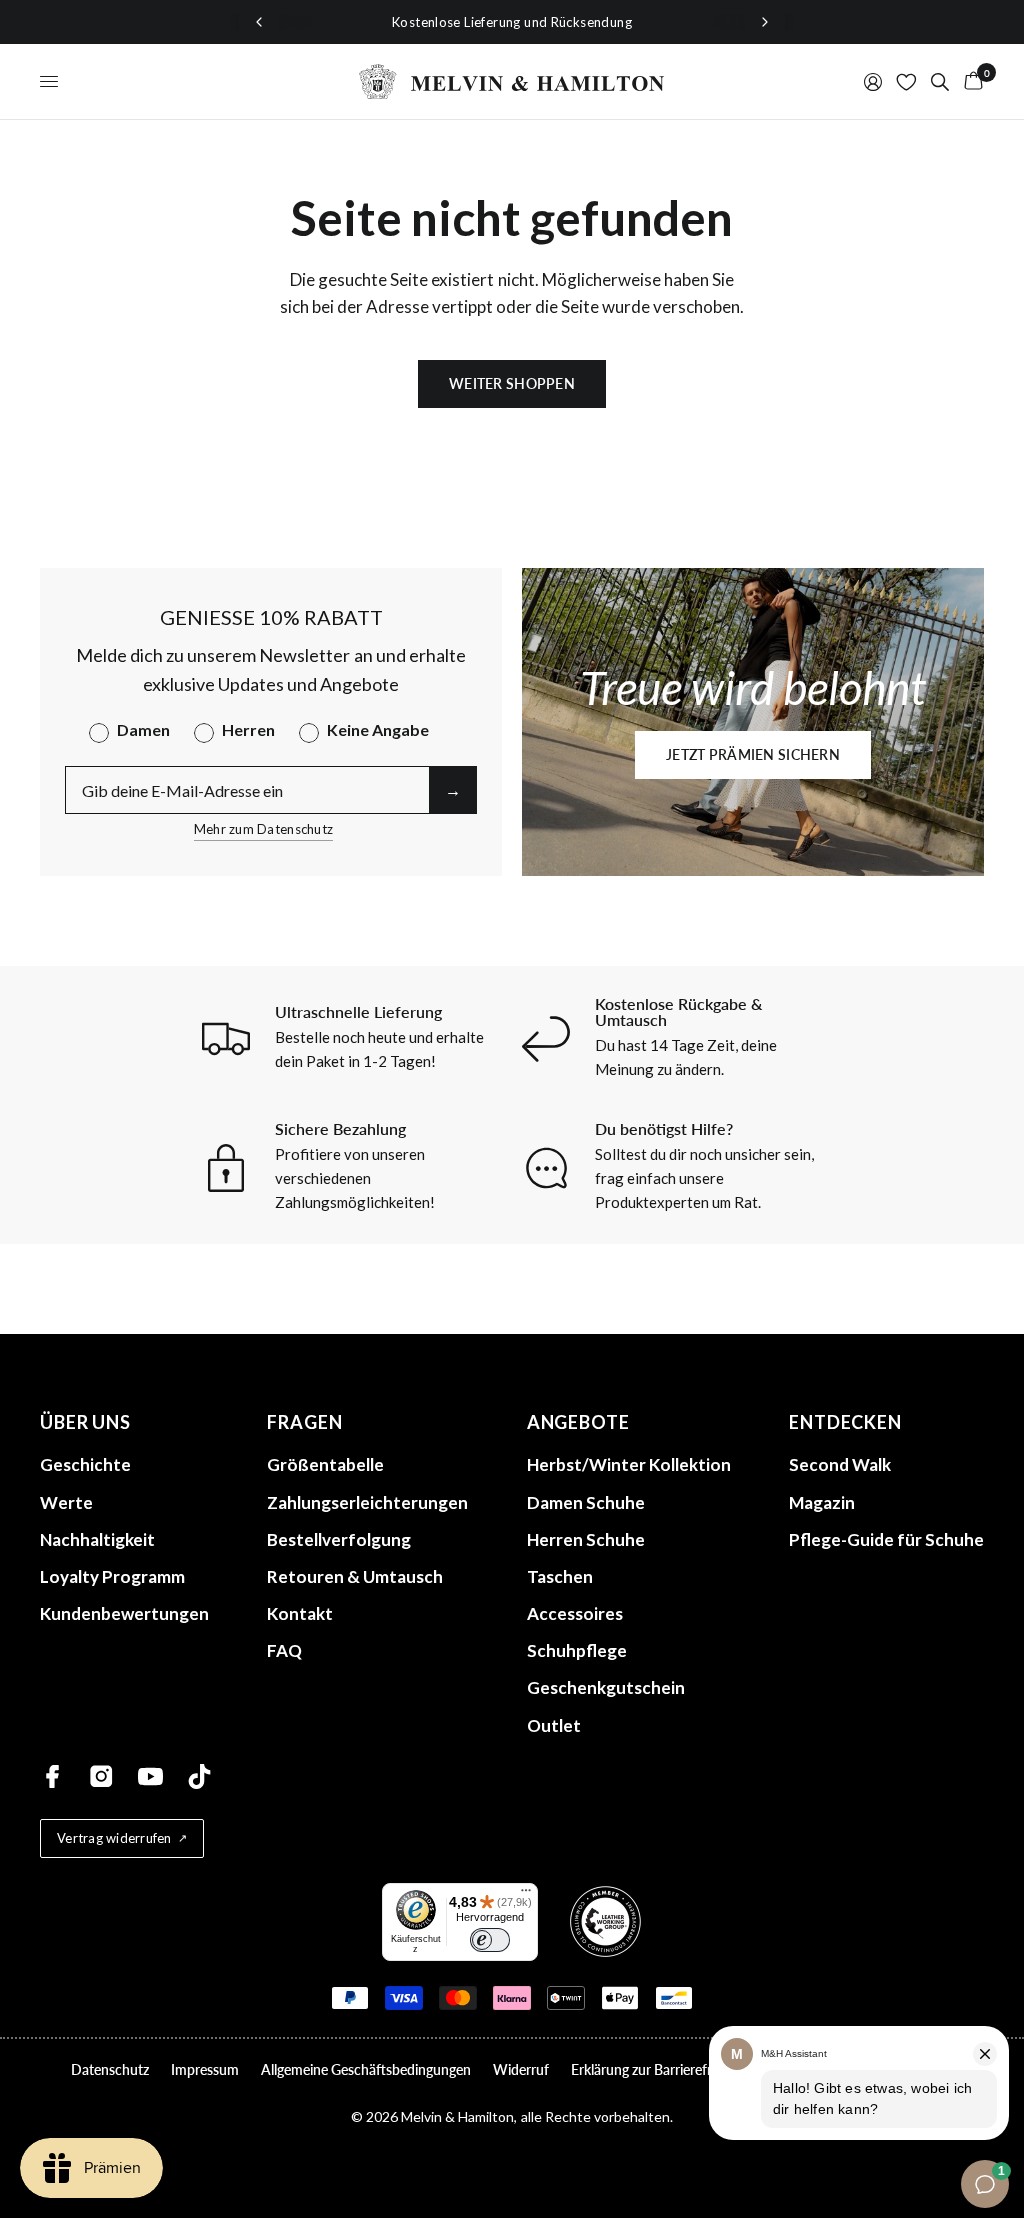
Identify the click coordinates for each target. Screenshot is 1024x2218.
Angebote (578, 1422)
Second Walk (840, 1464)
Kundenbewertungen (124, 1613)
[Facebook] (52, 1776)
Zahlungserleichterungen (367, 1502)
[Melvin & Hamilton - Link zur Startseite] (512, 81)
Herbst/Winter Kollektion (629, 1464)
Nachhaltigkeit (97, 1539)
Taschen (560, 1576)
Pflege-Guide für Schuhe (886, 1539)
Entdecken (845, 1422)
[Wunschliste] (906, 81)
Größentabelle (325, 1464)
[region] (512, 22)
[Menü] (526, 1895)
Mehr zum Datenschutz (263, 829)
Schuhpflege (577, 1650)
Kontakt (300, 1613)
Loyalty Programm (112, 1576)
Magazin (822, 1502)
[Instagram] (101, 1776)
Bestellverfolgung (339, 1539)
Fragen (304, 1422)
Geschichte (85, 1464)
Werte (66, 1502)
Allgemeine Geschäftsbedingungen (366, 2069)
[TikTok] (199, 1776)
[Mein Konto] (873, 81)
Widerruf (521, 2069)
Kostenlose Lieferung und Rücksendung (512, 22)
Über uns (85, 1422)
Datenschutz (110, 2069)
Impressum (205, 2069)
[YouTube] (150, 1776)
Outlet (554, 1725)
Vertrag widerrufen (114, 1838)
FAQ (284, 1650)
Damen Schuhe (586, 1502)
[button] (753, 755)
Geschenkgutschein (606, 1687)
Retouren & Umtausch (355, 1576)
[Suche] (940, 81)
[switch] (490, 1940)
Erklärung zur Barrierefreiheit (658, 2069)
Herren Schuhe (586, 1539)
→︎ (453, 789)
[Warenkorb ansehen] (970, 81)
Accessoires (575, 1613)
